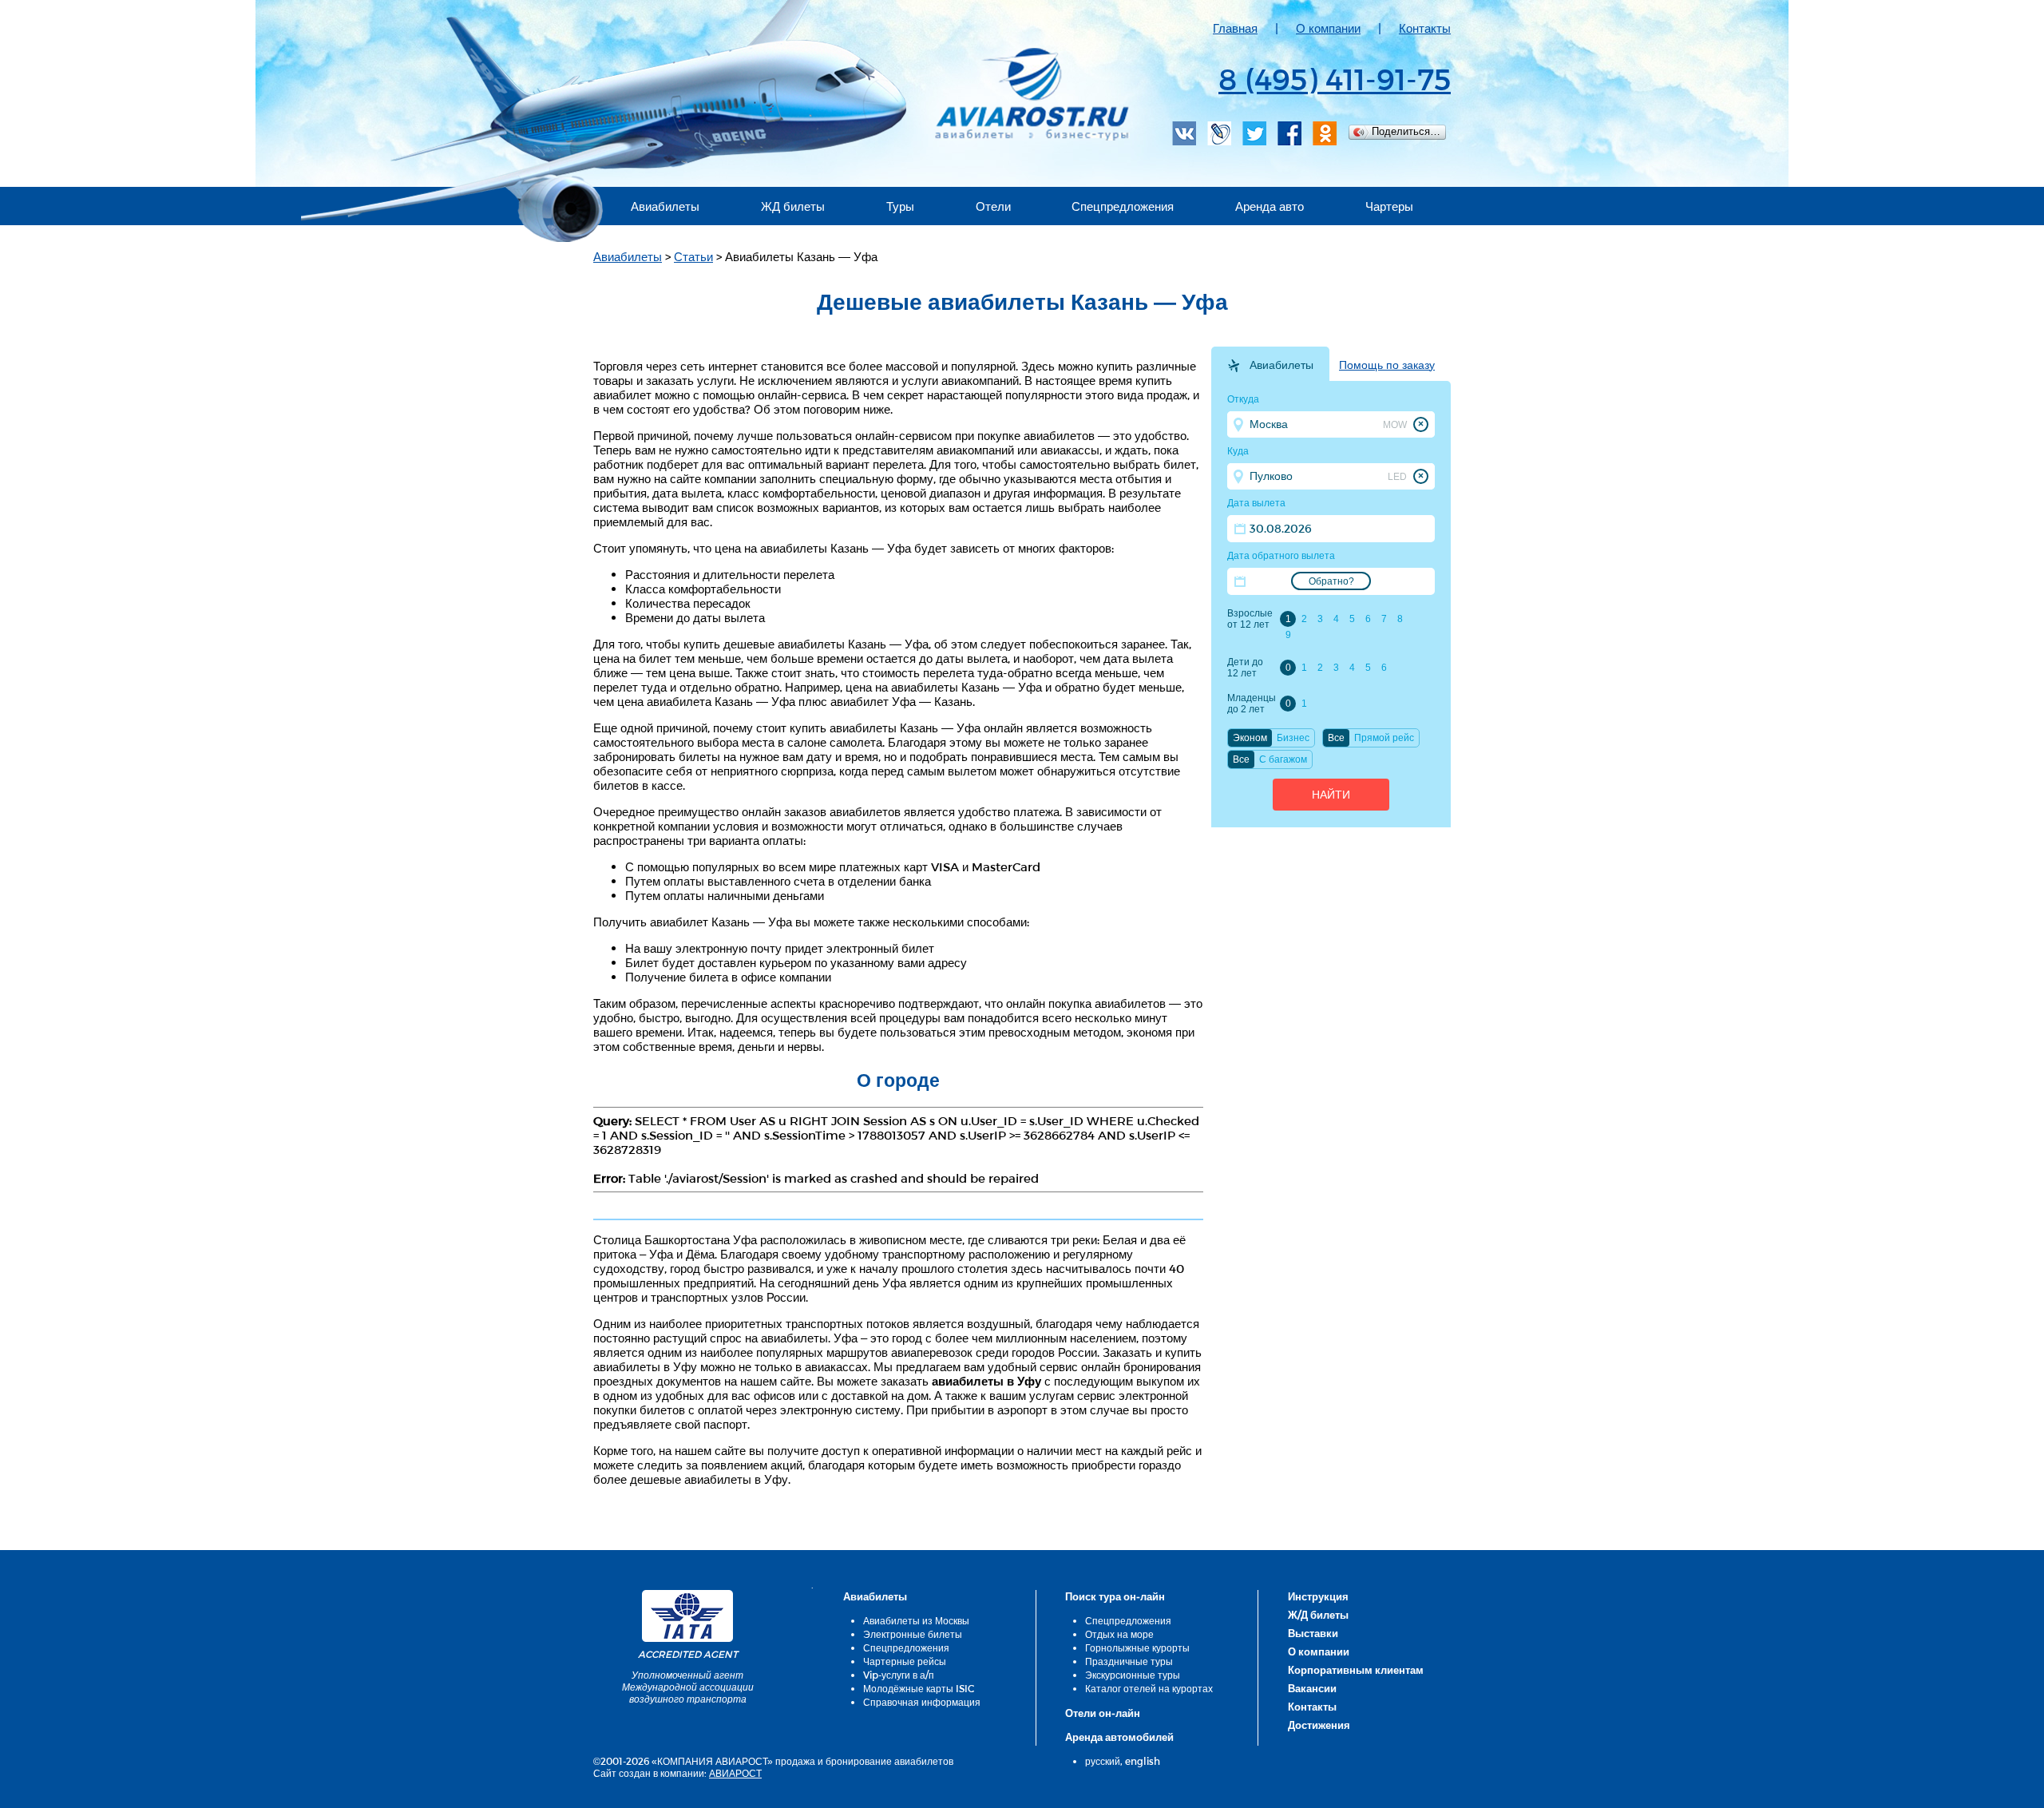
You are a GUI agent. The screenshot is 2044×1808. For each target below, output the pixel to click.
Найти (1331, 795)
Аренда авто (1270, 206)
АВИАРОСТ (735, 1773)
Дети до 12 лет (1245, 668)
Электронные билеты (913, 1634)
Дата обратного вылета (1281, 556)
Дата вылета (1256, 503)
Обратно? (1331, 581)
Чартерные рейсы (905, 1661)
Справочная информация (922, 1702)
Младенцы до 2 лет (1251, 704)
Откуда (1243, 399)
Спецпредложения (1123, 206)
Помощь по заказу (1387, 365)
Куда (1238, 451)
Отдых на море (1119, 1634)
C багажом (1283, 759)
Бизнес (1293, 738)
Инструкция (1318, 1596)
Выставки (1313, 1633)
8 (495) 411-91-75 (1335, 78)
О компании (1328, 28)
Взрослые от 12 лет (1250, 619)
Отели (993, 206)
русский (1103, 1761)
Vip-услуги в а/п (899, 1675)
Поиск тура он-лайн (1115, 1596)
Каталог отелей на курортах (1149, 1688)
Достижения (1319, 1725)
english (1143, 1761)
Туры (900, 206)
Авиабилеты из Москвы (916, 1620)
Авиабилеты (665, 206)
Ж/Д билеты (1318, 1615)
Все (1336, 738)
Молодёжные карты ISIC (919, 1688)
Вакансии (1312, 1688)
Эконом (1250, 738)
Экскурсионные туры (1133, 1675)
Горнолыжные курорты (1137, 1647)
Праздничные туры (1129, 1661)
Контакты (1425, 28)
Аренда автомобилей (1119, 1737)
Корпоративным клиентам (1356, 1670)
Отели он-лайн (1103, 1713)
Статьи (693, 256)
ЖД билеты (793, 206)
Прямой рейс (1384, 738)
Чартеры (1389, 206)
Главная (1235, 28)
